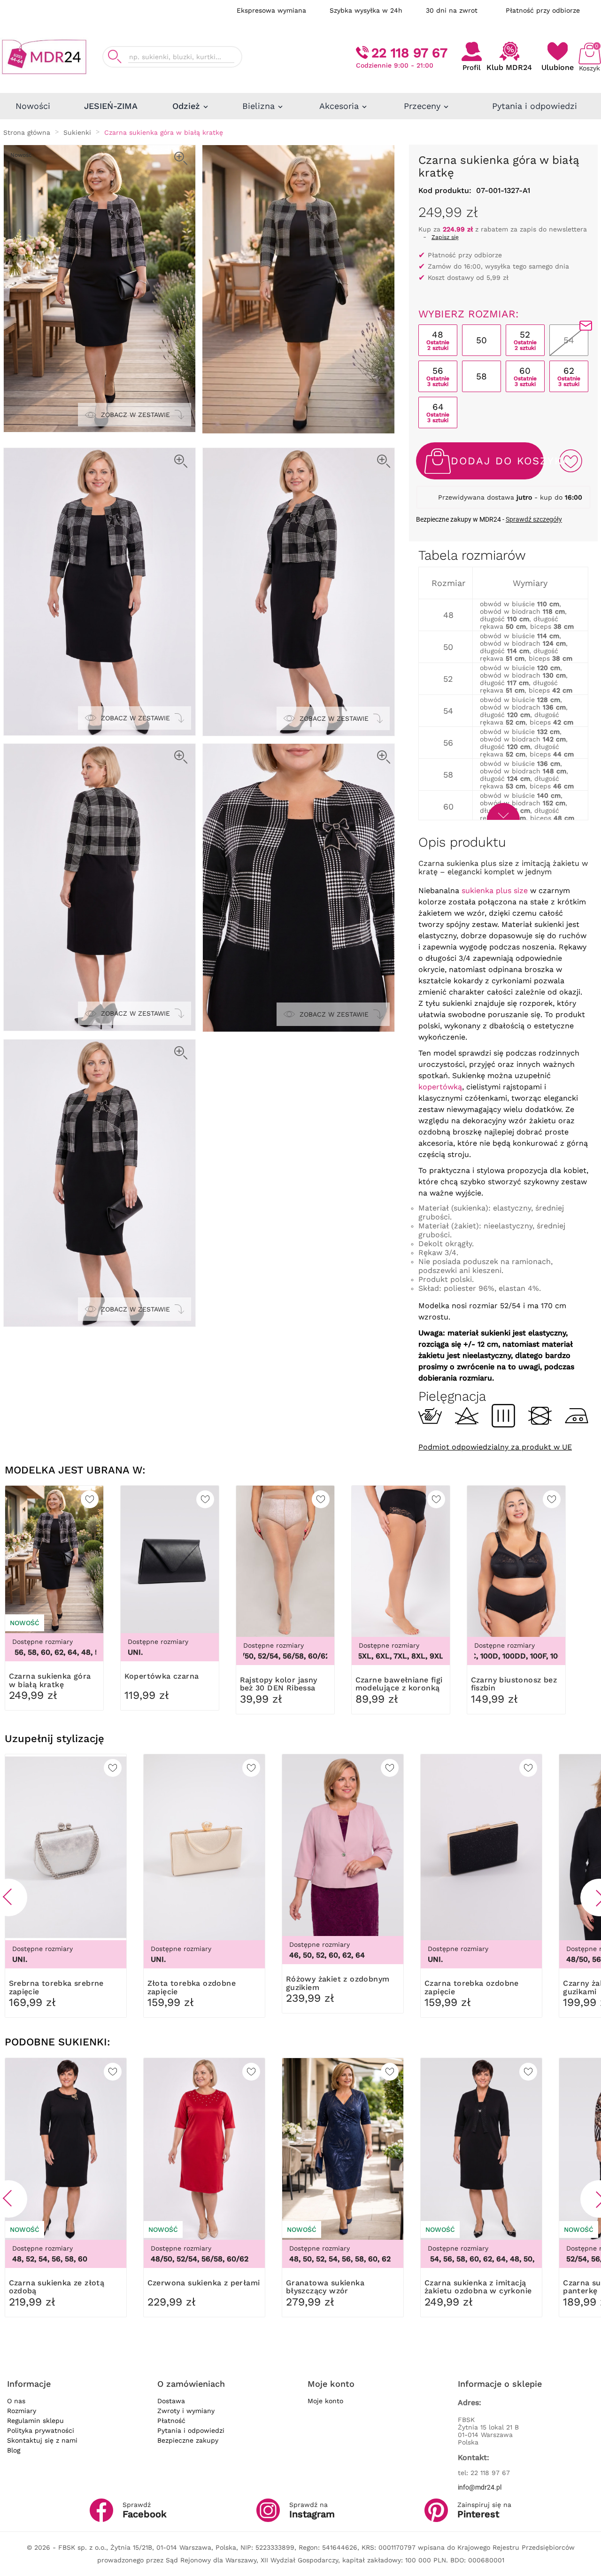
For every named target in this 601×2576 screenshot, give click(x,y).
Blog (14, 2450)
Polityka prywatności (41, 2430)
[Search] (115, 57)
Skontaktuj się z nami (42, 2440)
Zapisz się (445, 237)
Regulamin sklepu (35, 2421)
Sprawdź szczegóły (534, 519)
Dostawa (171, 2401)
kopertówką (440, 1087)
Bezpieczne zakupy (188, 2440)
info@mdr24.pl (480, 2487)
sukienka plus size (495, 891)
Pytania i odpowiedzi (191, 2430)
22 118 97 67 (409, 53)
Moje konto (325, 2401)
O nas (16, 2401)
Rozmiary (22, 2411)
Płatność (171, 2421)
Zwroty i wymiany (186, 2411)
